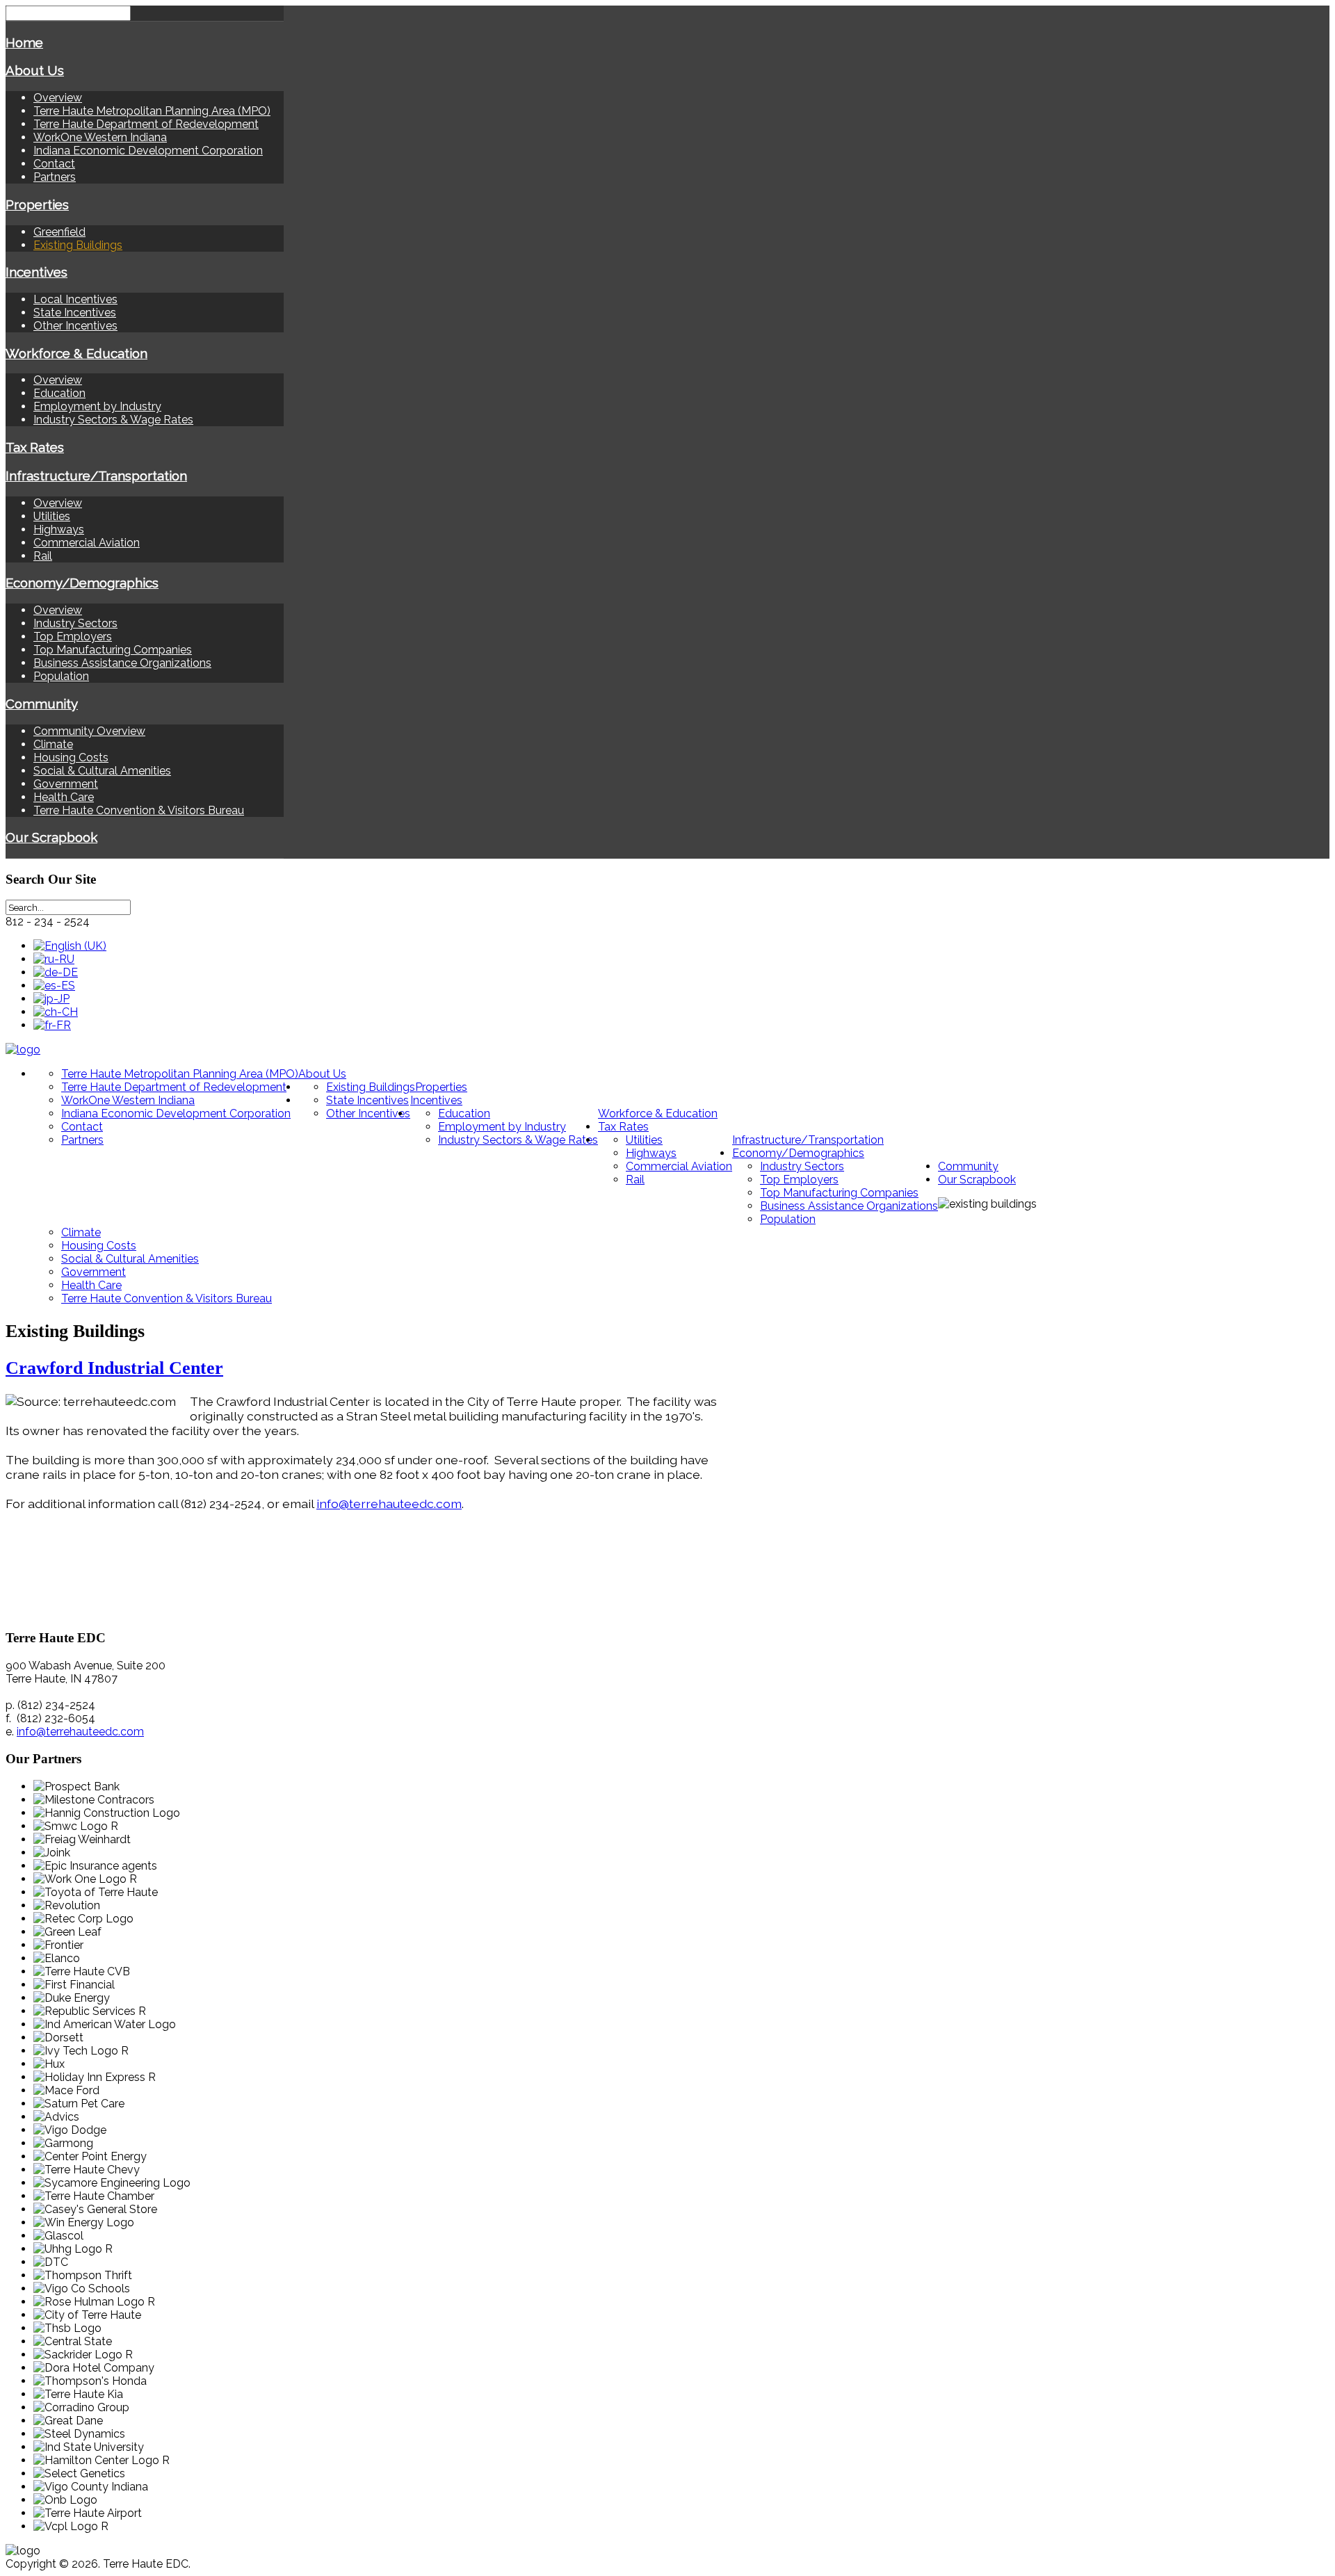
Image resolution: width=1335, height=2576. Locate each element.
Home (24, 42)
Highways (59, 529)
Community (42, 704)
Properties (37, 204)
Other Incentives (75, 326)
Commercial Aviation (87, 543)
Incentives (37, 272)
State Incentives (75, 313)
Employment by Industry (97, 406)
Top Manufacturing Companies (113, 650)
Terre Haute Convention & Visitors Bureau (139, 810)
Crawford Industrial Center (114, 1368)
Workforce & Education (76, 353)
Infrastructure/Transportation (96, 476)
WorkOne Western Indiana (100, 137)
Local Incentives (75, 299)
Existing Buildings (78, 245)
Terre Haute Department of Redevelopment (146, 124)
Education (59, 393)
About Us (35, 70)
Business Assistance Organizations (122, 663)
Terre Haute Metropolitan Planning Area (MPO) (152, 111)
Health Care (64, 797)
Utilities (52, 516)
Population (61, 676)
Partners (55, 177)
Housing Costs (71, 758)
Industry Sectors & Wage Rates (113, 420)
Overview (58, 98)
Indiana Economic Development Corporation (148, 151)
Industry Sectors (75, 623)
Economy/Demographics (82, 583)
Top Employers (73, 637)
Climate (53, 744)
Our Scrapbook (51, 837)
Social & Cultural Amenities (102, 771)
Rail (43, 556)
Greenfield (59, 232)
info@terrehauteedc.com (389, 1504)
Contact (54, 164)
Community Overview (89, 731)
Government (66, 784)
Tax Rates (35, 447)
